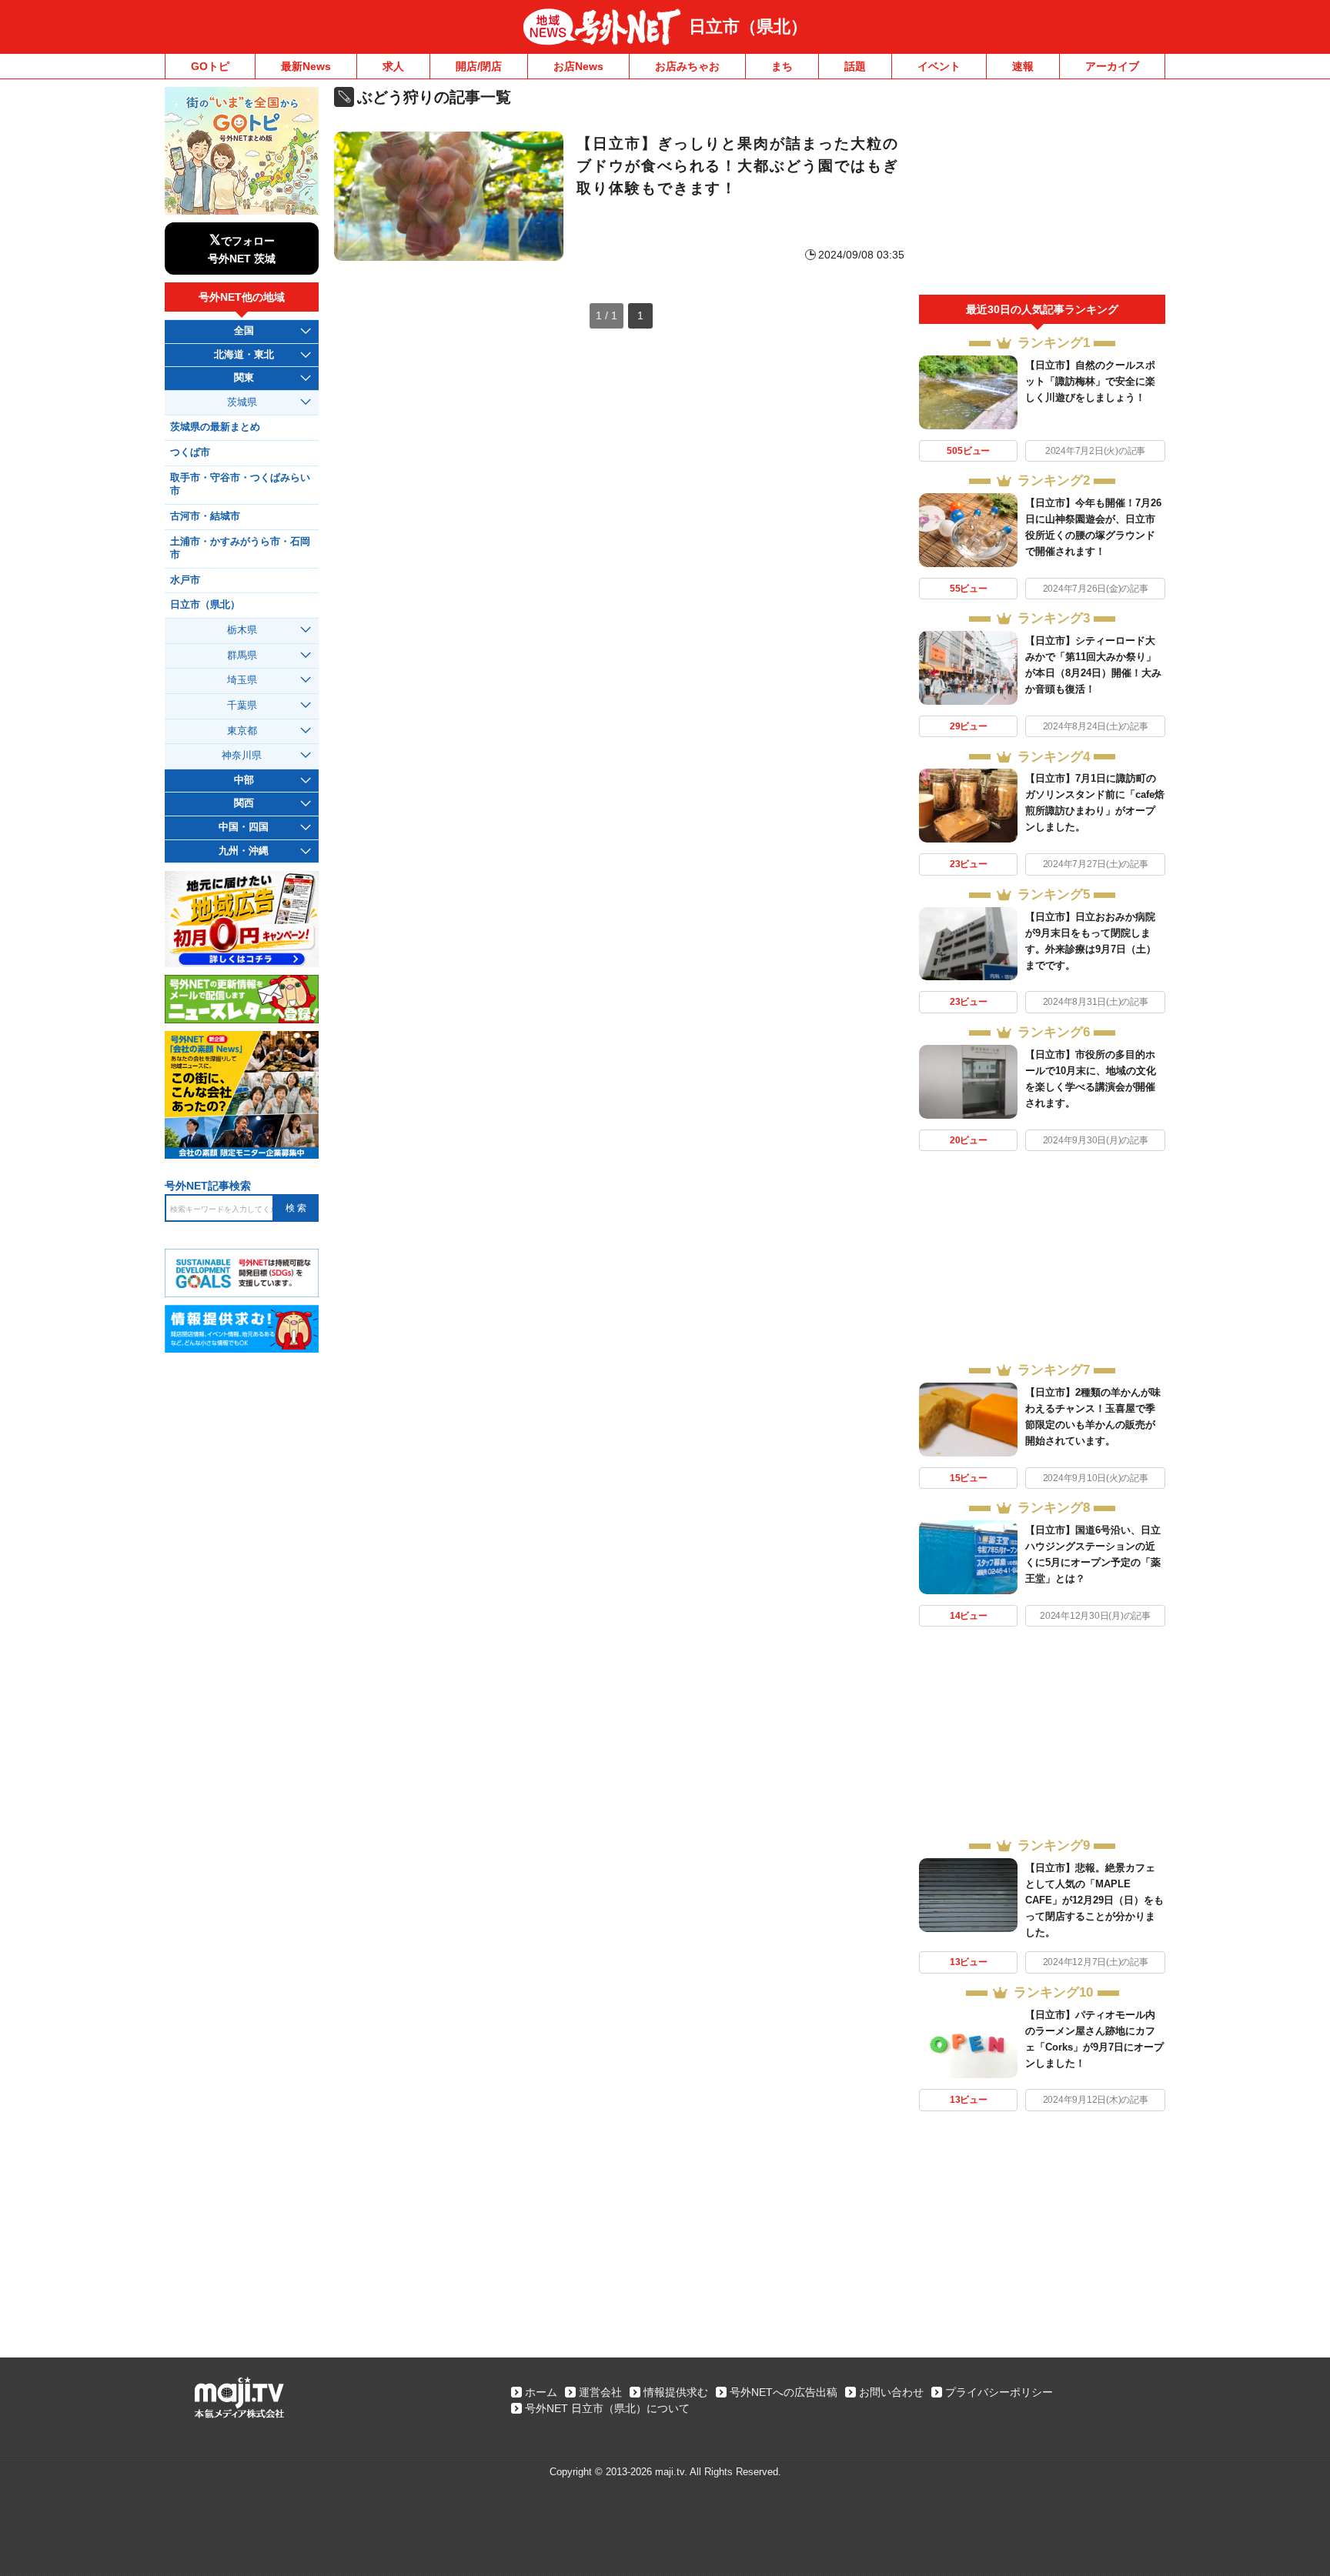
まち (782, 66)
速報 (1023, 66)
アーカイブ (1112, 66)
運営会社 (600, 2392)
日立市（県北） (748, 27)
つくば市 (190, 452)
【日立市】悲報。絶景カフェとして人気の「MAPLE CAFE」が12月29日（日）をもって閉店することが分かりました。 (1094, 1900)
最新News (306, 66)
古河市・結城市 (205, 516)
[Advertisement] (1042, 191)
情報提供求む (676, 2392)
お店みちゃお (687, 66)
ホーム (541, 2392)
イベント (939, 66)
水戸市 (185, 580)
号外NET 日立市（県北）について (607, 2408)
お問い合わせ (891, 2392)
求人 (393, 66)
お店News (578, 66)
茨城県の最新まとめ (215, 427)
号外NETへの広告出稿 (784, 2392)
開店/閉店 (479, 66)
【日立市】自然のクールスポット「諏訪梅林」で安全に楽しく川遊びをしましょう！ (1090, 381)
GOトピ (210, 66)
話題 (855, 66)
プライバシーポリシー (999, 2392)
